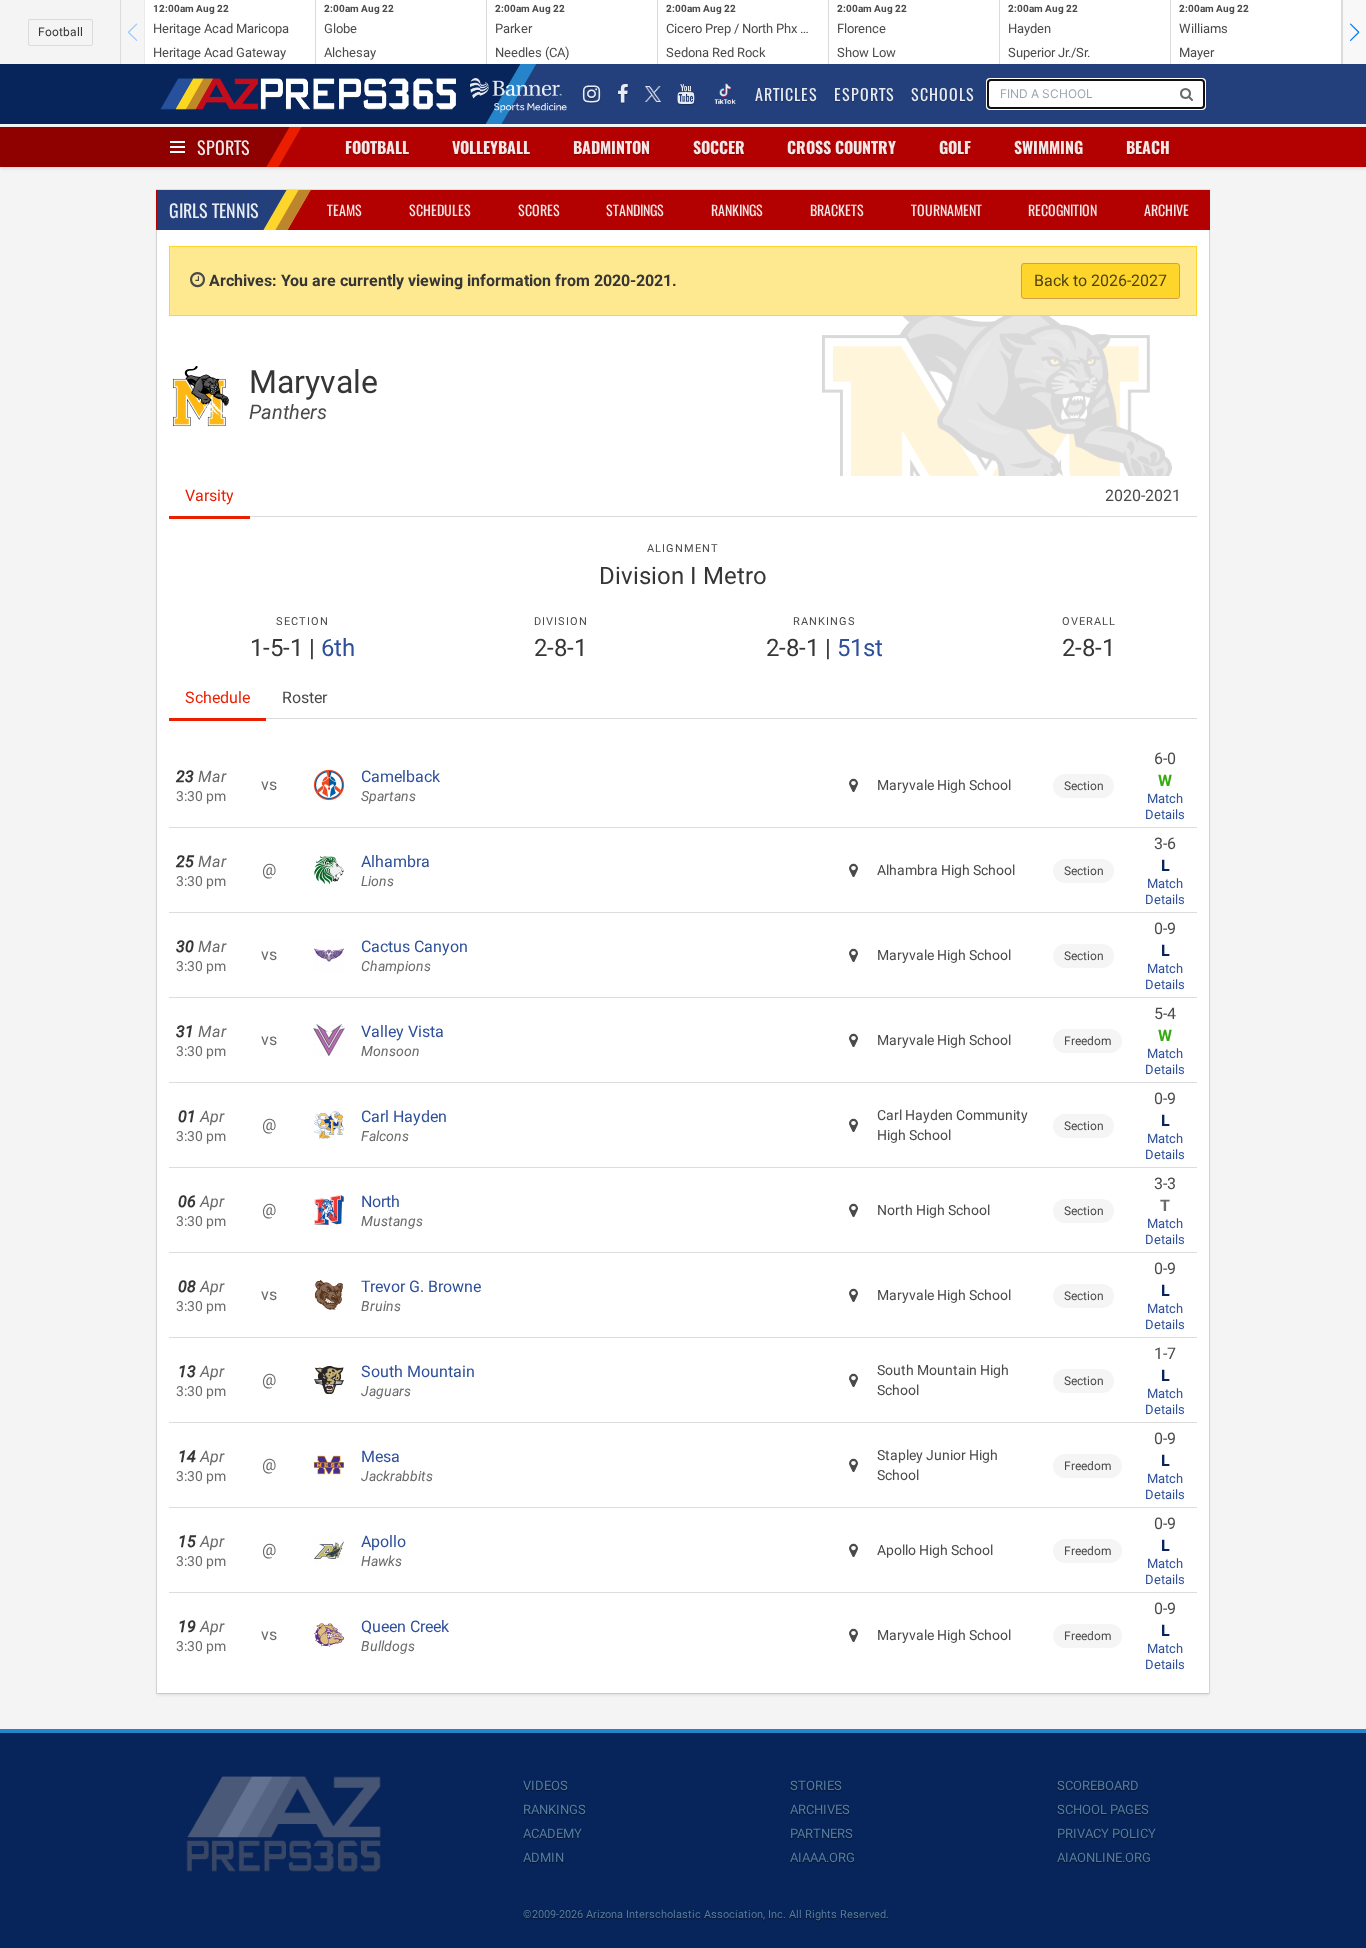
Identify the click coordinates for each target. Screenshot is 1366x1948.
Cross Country (841, 147)
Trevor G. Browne (421, 1296)
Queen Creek (405, 1636)
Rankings (737, 209)
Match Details (1165, 806)
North (392, 1211)
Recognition (1062, 209)
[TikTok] (725, 94)
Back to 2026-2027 (1100, 280)
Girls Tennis (214, 210)
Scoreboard (1098, 1785)
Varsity (209, 495)
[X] (653, 94)
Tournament (946, 209)
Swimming (1048, 147)
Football (60, 32)
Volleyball (491, 147)
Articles (786, 94)
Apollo (383, 1551)
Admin (543, 1857)
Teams (344, 209)
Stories (816, 1785)
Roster (304, 697)
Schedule (217, 697)
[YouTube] (686, 94)
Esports (864, 94)
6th (338, 648)
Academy (552, 1833)
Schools (943, 94)
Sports (223, 147)
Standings (635, 209)
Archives (820, 1809)
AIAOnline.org (1104, 1857)
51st (860, 648)
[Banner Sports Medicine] (518, 94)
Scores (539, 209)
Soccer (719, 147)
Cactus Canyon (414, 956)
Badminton (611, 147)
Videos (545, 1785)
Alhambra (395, 871)
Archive (1166, 209)
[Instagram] (592, 94)
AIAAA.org (822, 1857)
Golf (955, 147)
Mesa (397, 1466)
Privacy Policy (1106, 1833)
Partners (821, 1833)
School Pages (1103, 1809)
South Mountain (418, 1381)
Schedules (440, 209)
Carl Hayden (404, 1126)
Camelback (400, 786)
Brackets (837, 209)
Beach (1148, 147)
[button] (1354, 32)
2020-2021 (1143, 495)
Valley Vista (402, 1041)
